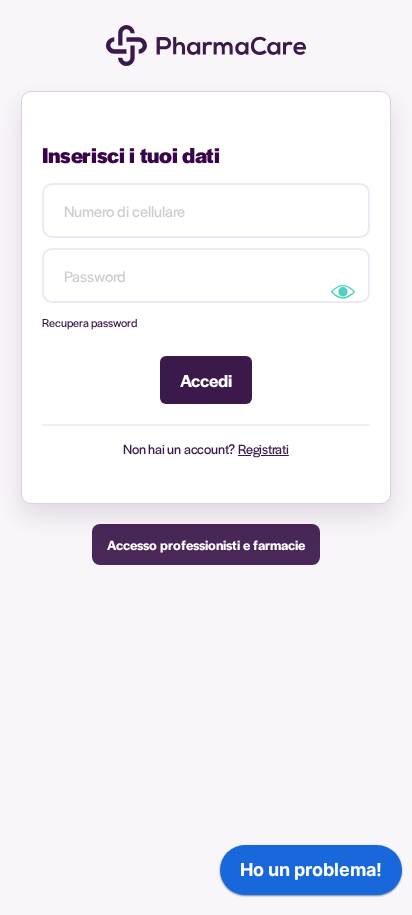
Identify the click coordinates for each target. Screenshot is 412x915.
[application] (311, 875)
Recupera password (89, 322)
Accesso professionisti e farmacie (206, 544)
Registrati (263, 448)
